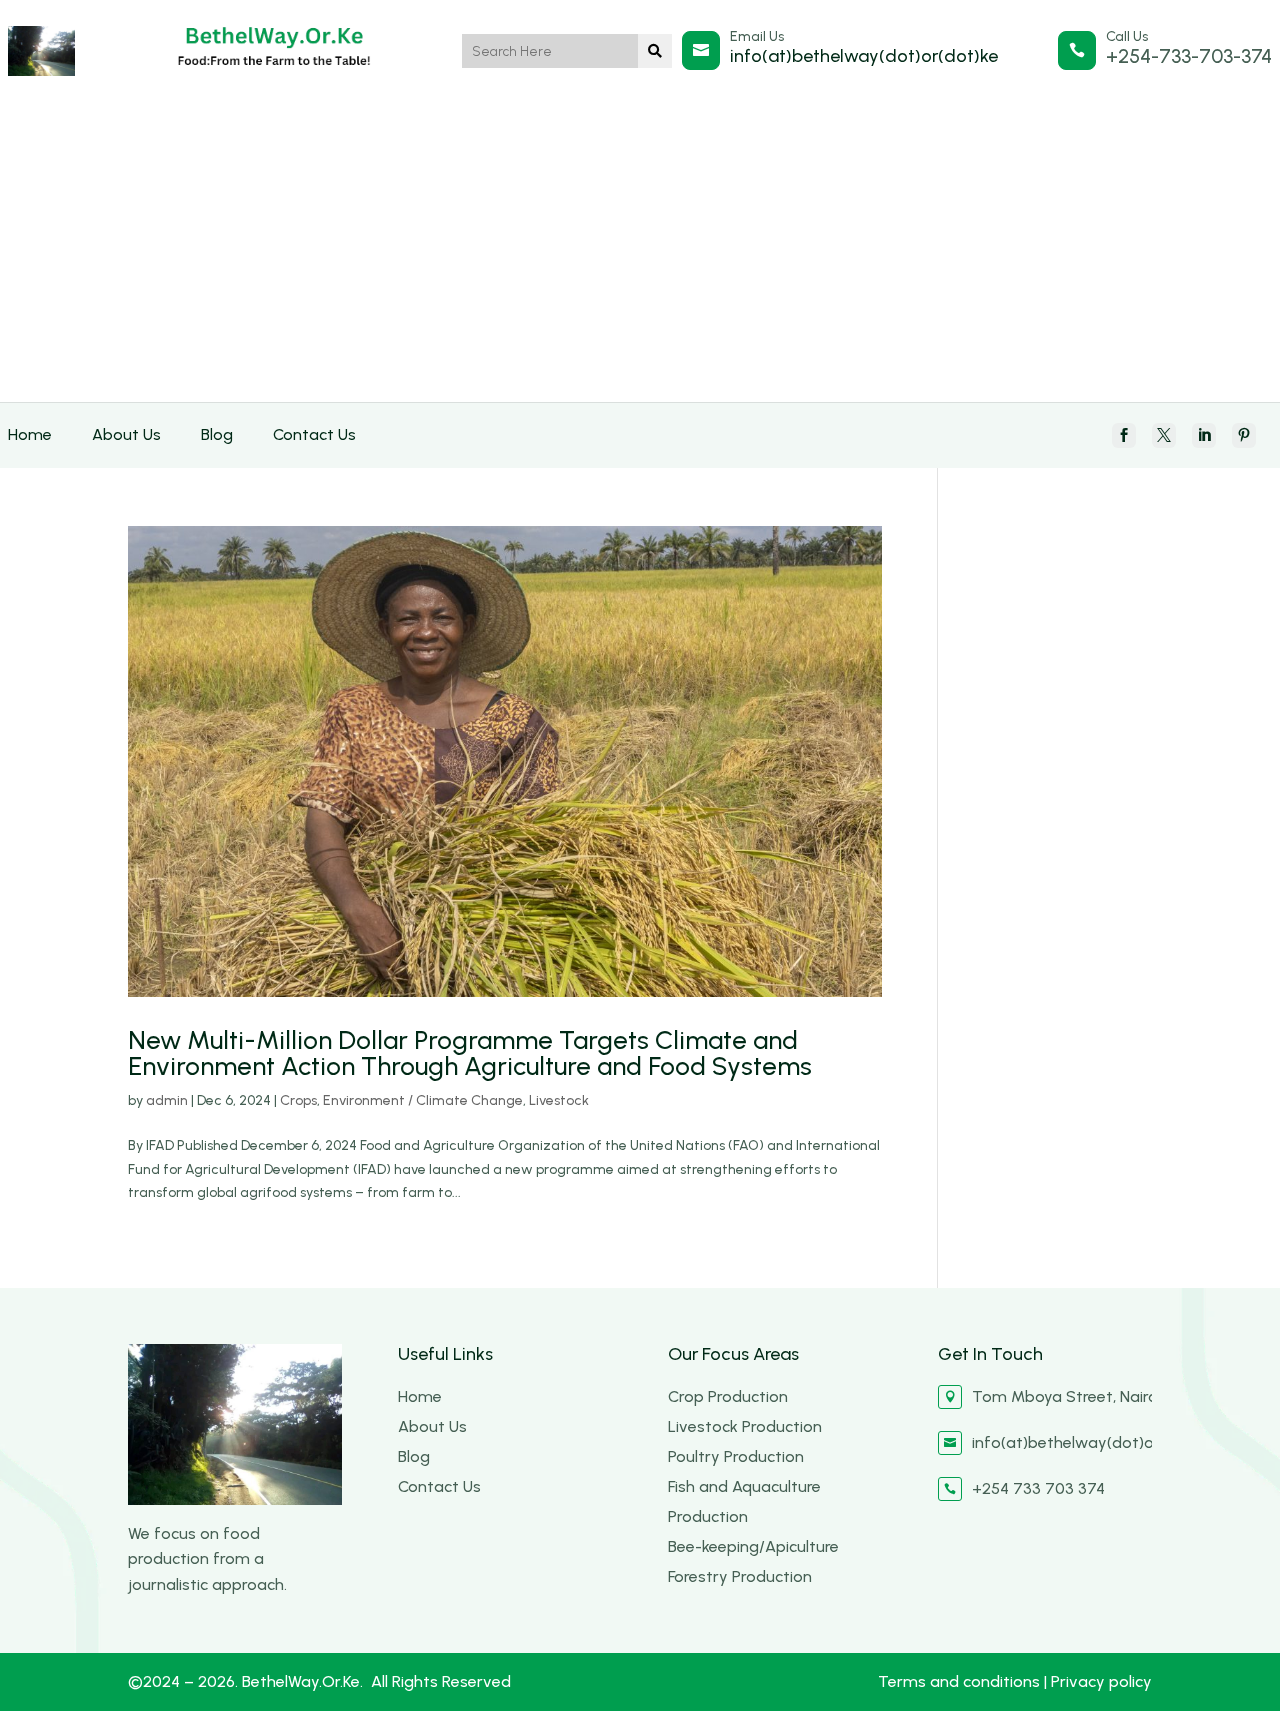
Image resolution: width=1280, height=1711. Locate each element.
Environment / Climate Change (423, 1100)
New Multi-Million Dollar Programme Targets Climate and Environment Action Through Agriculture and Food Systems (470, 1053)
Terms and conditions (961, 1681)
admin (167, 1100)
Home (30, 434)
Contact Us (314, 434)
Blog (217, 434)
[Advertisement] (640, 252)
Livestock (559, 1100)
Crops (298, 1100)
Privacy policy (1101, 1681)
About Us (126, 434)
